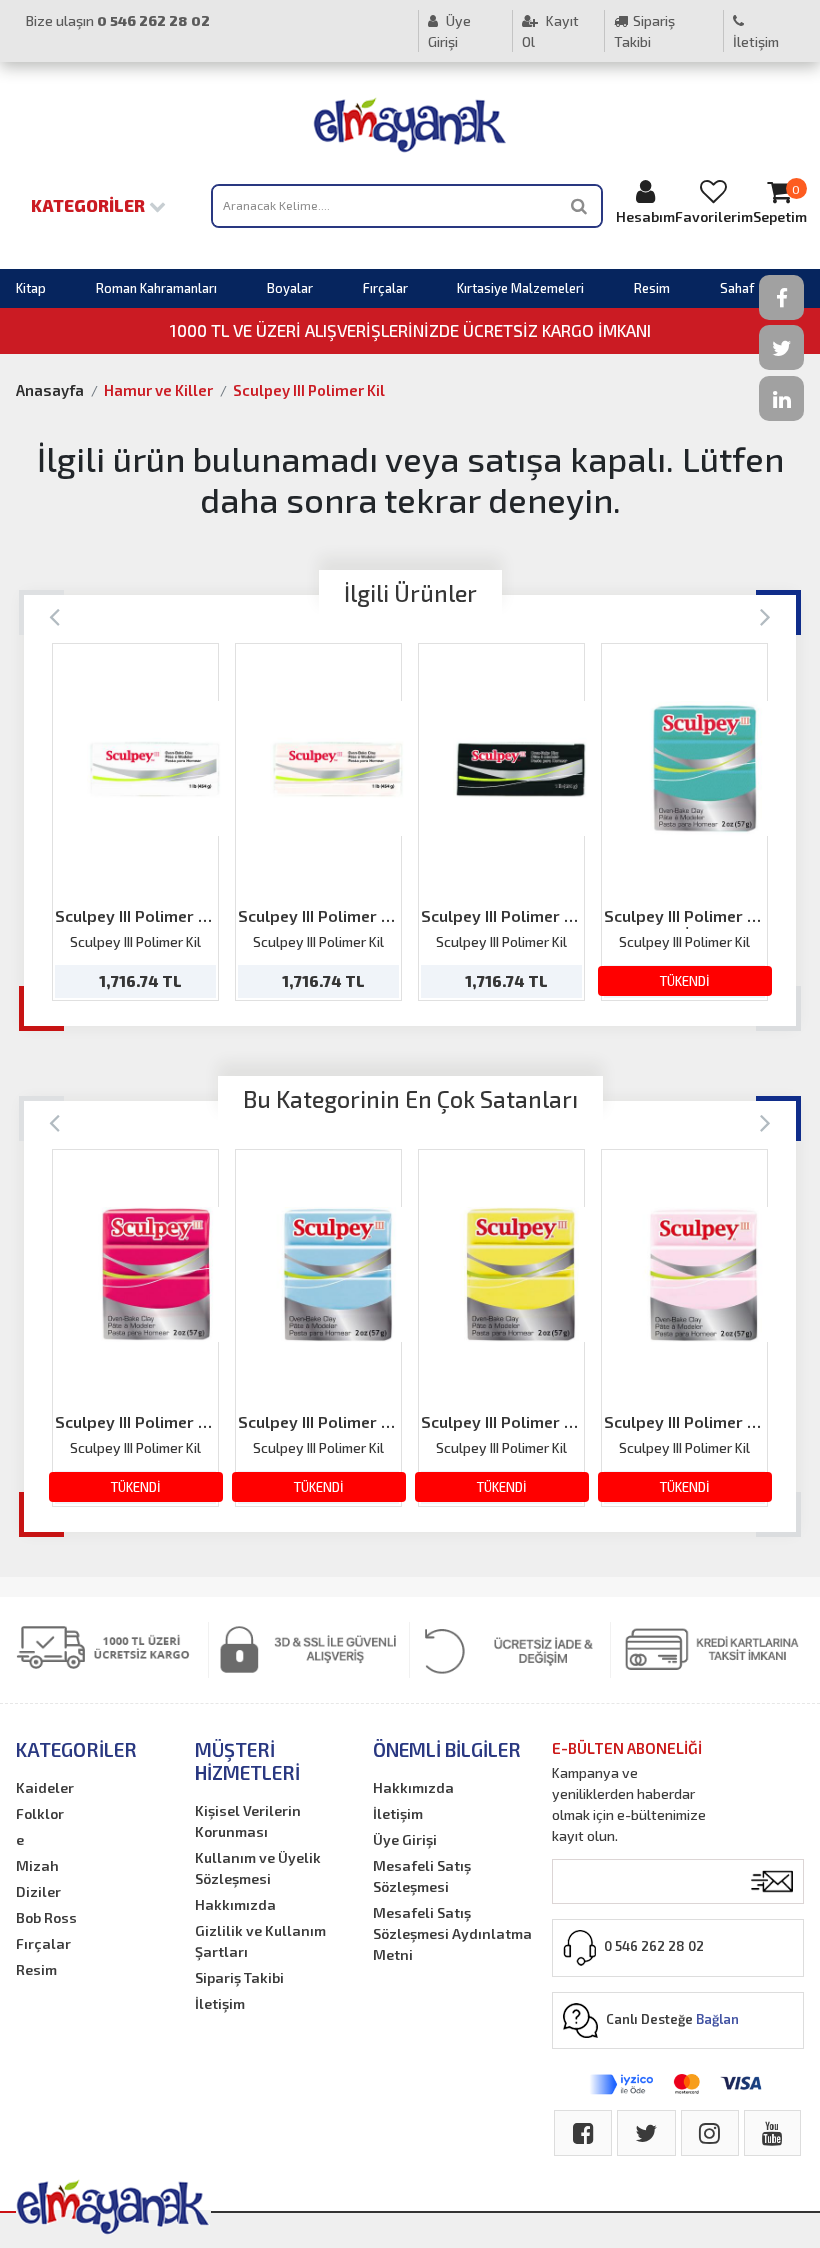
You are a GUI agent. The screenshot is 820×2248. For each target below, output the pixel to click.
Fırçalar (385, 288)
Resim (652, 288)
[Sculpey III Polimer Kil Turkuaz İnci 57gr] (703, 768)
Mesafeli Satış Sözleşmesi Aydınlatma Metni (452, 1933)
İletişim (756, 41)
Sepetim (780, 204)
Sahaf (737, 288)
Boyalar (290, 288)
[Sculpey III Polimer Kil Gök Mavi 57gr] (337, 1274)
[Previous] (54, 615)
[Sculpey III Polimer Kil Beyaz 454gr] (154, 768)
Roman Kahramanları (156, 288)
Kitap (31, 288)
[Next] (765, 615)
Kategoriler (90, 205)
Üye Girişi (449, 31)
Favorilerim (714, 216)
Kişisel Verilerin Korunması (248, 1821)
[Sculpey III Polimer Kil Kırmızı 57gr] (154, 1274)
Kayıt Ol (550, 31)
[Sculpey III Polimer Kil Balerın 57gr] (703, 1274)
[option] (135, 822)
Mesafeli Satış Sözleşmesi (422, 1876)
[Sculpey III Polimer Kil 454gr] (337, 768)
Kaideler (45, 1787)
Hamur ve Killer (158, 390)
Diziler (38, 1891)
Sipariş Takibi (644, 31)
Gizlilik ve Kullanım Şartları (260, 1941)
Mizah (37, 1865)
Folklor (40, 1813)
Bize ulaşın (118, 20)
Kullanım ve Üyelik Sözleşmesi (258, 1868)
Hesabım (645, 216)
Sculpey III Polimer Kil (309, 390)
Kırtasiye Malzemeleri (520, 288)
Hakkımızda (235, 1904)
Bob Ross (46, 1917)
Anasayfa (50, 390)
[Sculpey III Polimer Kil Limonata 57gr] (520, 1274)
